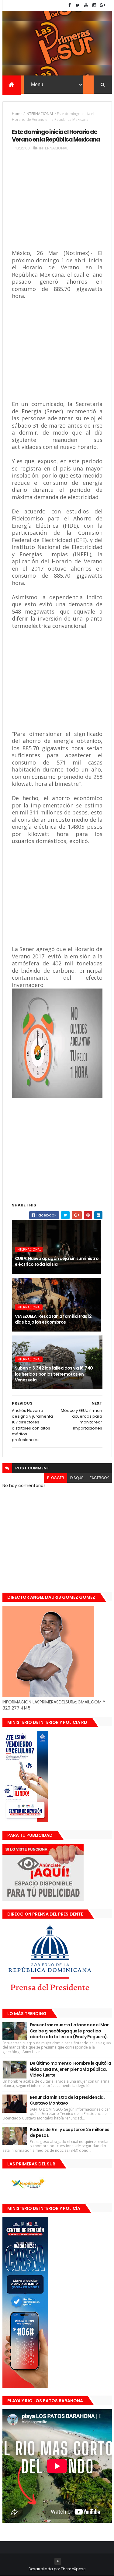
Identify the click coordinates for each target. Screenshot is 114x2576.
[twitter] (78, 5)
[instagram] (94, 5)
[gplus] (102, 5)
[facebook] (70, 5)
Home (17, 114)
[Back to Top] (58, 2561)
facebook (99, 1478)
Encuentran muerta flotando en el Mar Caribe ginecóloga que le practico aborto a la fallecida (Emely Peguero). (69, 2031)
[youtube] (86, 5)
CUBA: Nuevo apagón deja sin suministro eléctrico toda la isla (57, 1262)
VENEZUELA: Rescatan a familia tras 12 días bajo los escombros (53, 1319)
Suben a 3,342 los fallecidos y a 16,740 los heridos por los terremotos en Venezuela (54, 1374)
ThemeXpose (73, 2569)
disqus (77, 1478)
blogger (56, 1478)
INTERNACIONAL (40, 114)
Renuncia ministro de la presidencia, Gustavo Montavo (67, 2100)
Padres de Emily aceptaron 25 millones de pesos (70, 2133)
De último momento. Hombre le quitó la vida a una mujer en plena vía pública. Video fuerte (71, 2069)
